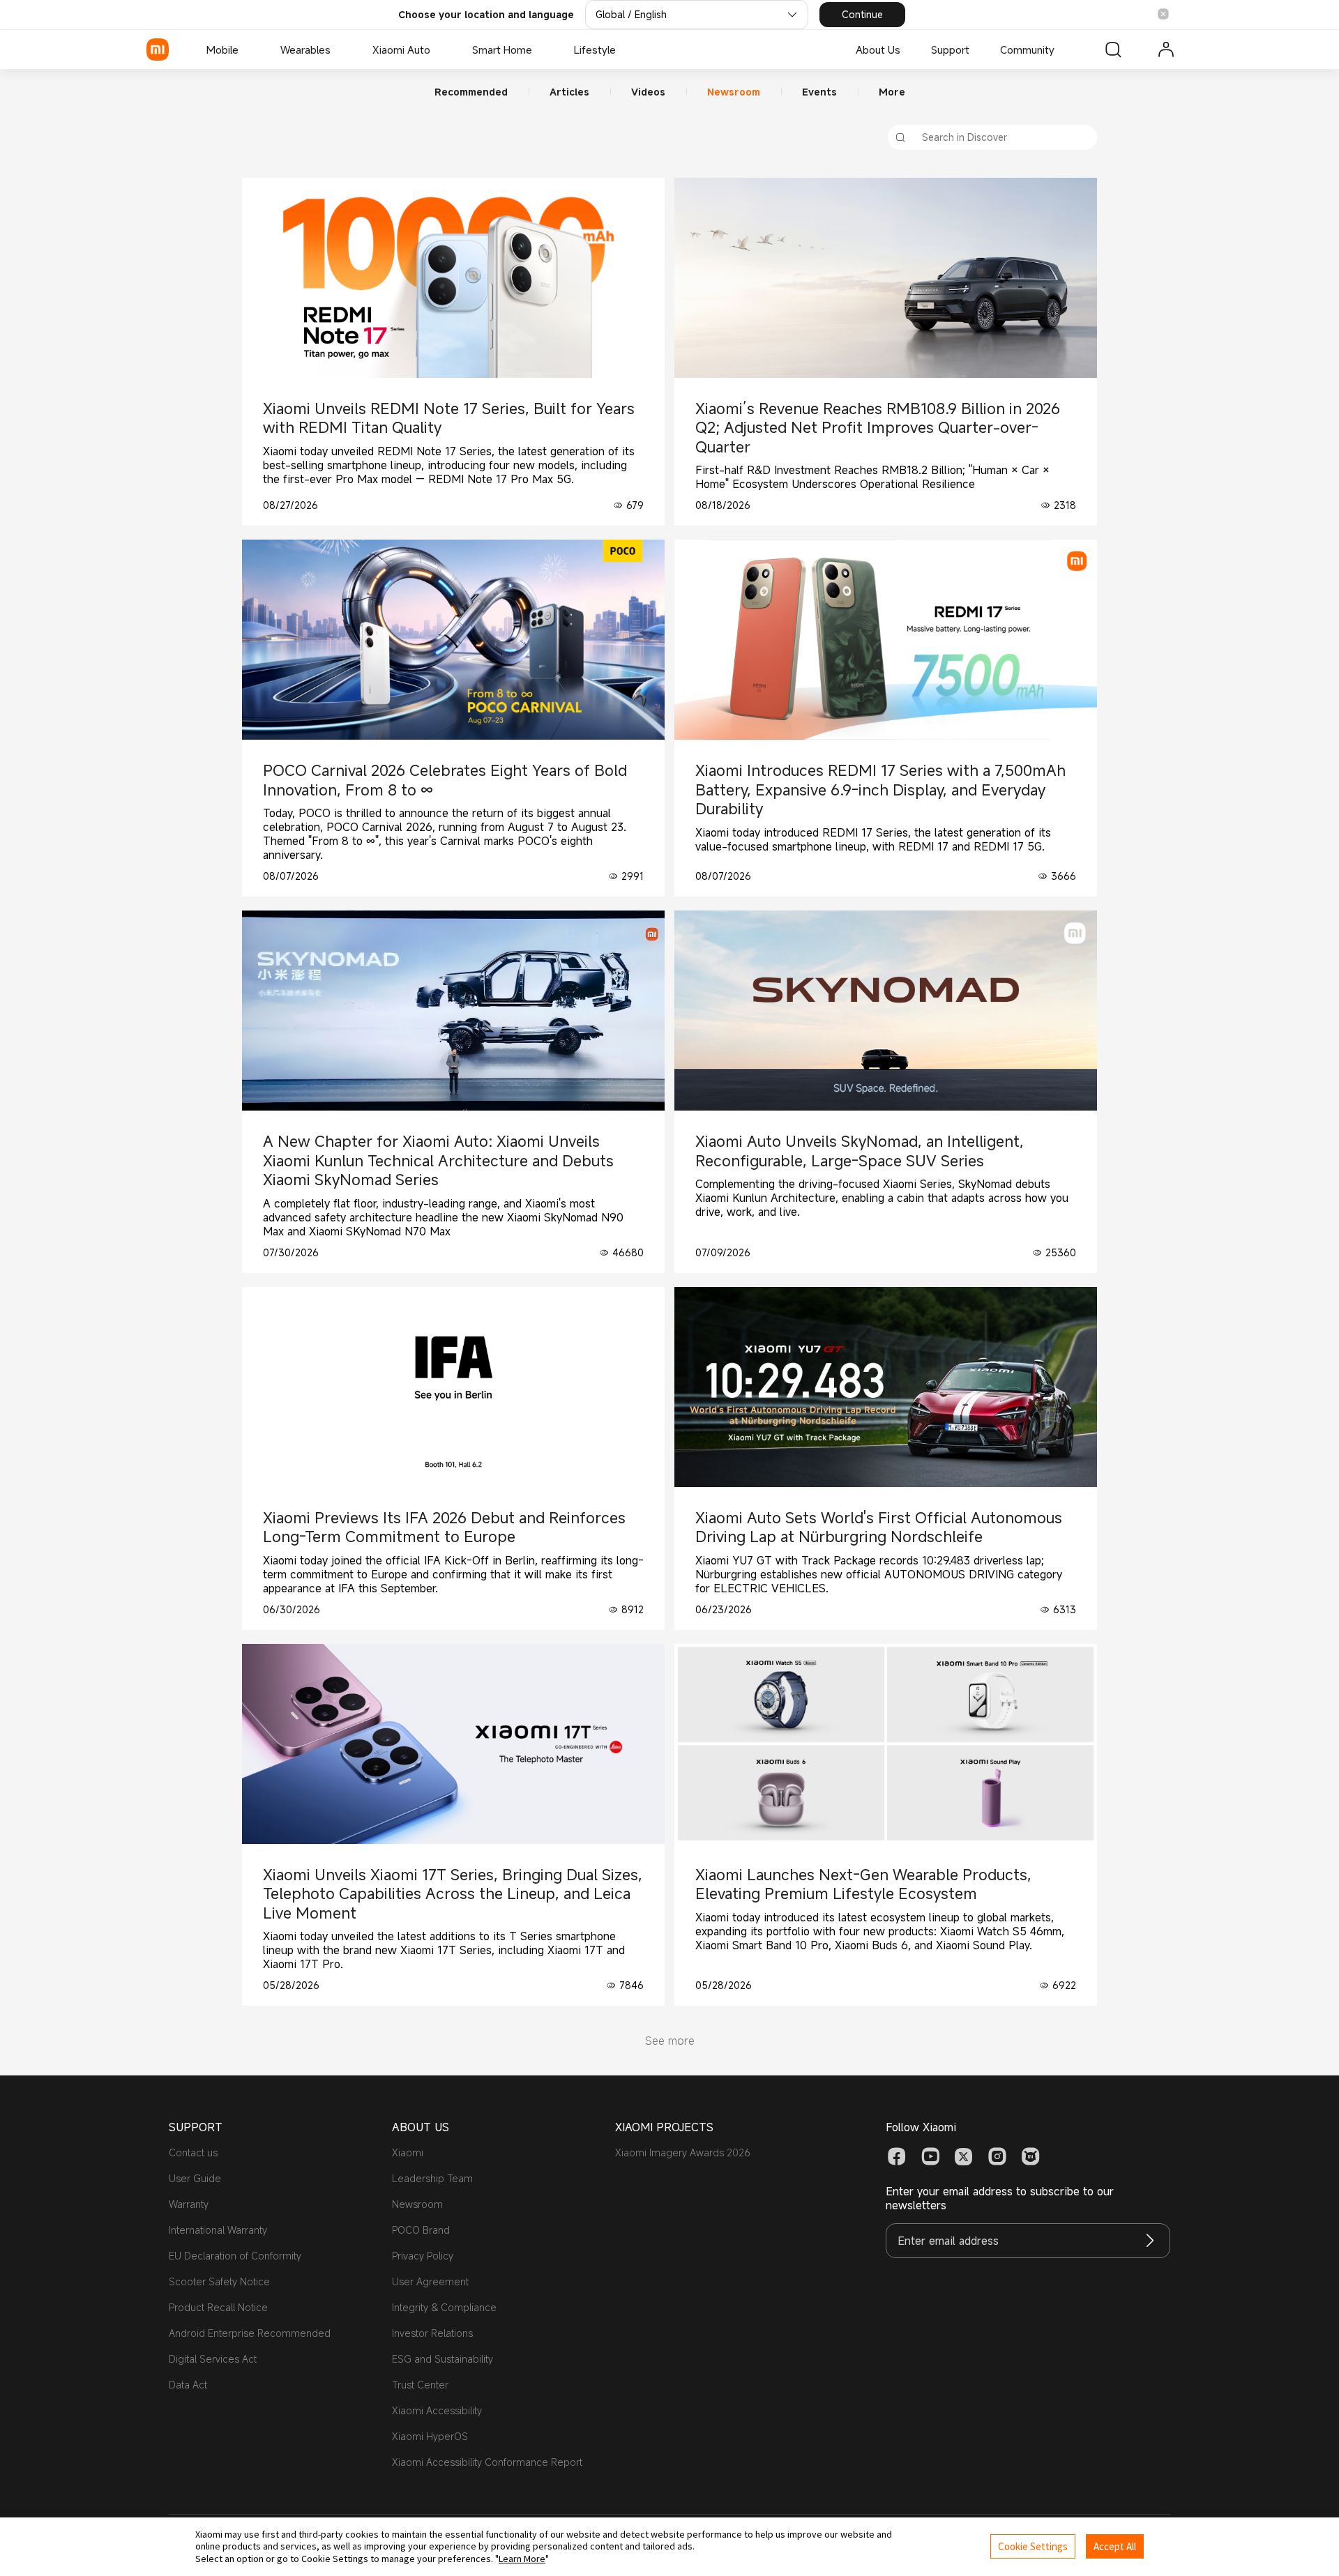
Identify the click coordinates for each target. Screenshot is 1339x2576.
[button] (1163, 15)
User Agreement (430, 2281)
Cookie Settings (1033, 2546)
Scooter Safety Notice (219, 2281)
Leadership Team (432, 2178)
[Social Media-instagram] (997, 2156)
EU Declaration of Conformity (235, 2256)
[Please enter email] (1150, 2241)
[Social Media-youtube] (930, 2156)
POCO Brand (421, 2230)
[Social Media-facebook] (897, 2156)
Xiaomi (408, 2152)
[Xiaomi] (158, 49)
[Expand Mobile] (245, 49)
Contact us (193, 2152)
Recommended (471, 92)
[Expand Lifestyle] (623, 49)
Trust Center (420, 2385)
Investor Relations (432, 2333)
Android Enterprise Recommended (250, 2333)
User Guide (195, 2178)
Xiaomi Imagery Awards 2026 (683, 2152)
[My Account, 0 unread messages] (1166, 49)
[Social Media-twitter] (964, 2156)
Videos (648, 92)
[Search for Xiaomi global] (1113, 49)
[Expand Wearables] (338, 49)
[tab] (471, 91)
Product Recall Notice (218, 2307)
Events (819, 92)
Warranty (189, 2204)
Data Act (188, 2385)
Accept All (1115, 2546)
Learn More (522, 2559)
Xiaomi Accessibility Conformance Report (487, 2462)
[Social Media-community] (1031, 2156)
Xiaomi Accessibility (437, 2410)
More (892, 92)
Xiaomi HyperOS (430, 2436)
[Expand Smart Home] (539, 49)
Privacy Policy (423, 2256)
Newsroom (734, 92)
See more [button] (670, 2041)
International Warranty (218, 2230)
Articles (569, 92)
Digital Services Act (213, 2359)
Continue (862, 14)
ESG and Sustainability (442, 2359)
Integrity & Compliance (444, 2307)
